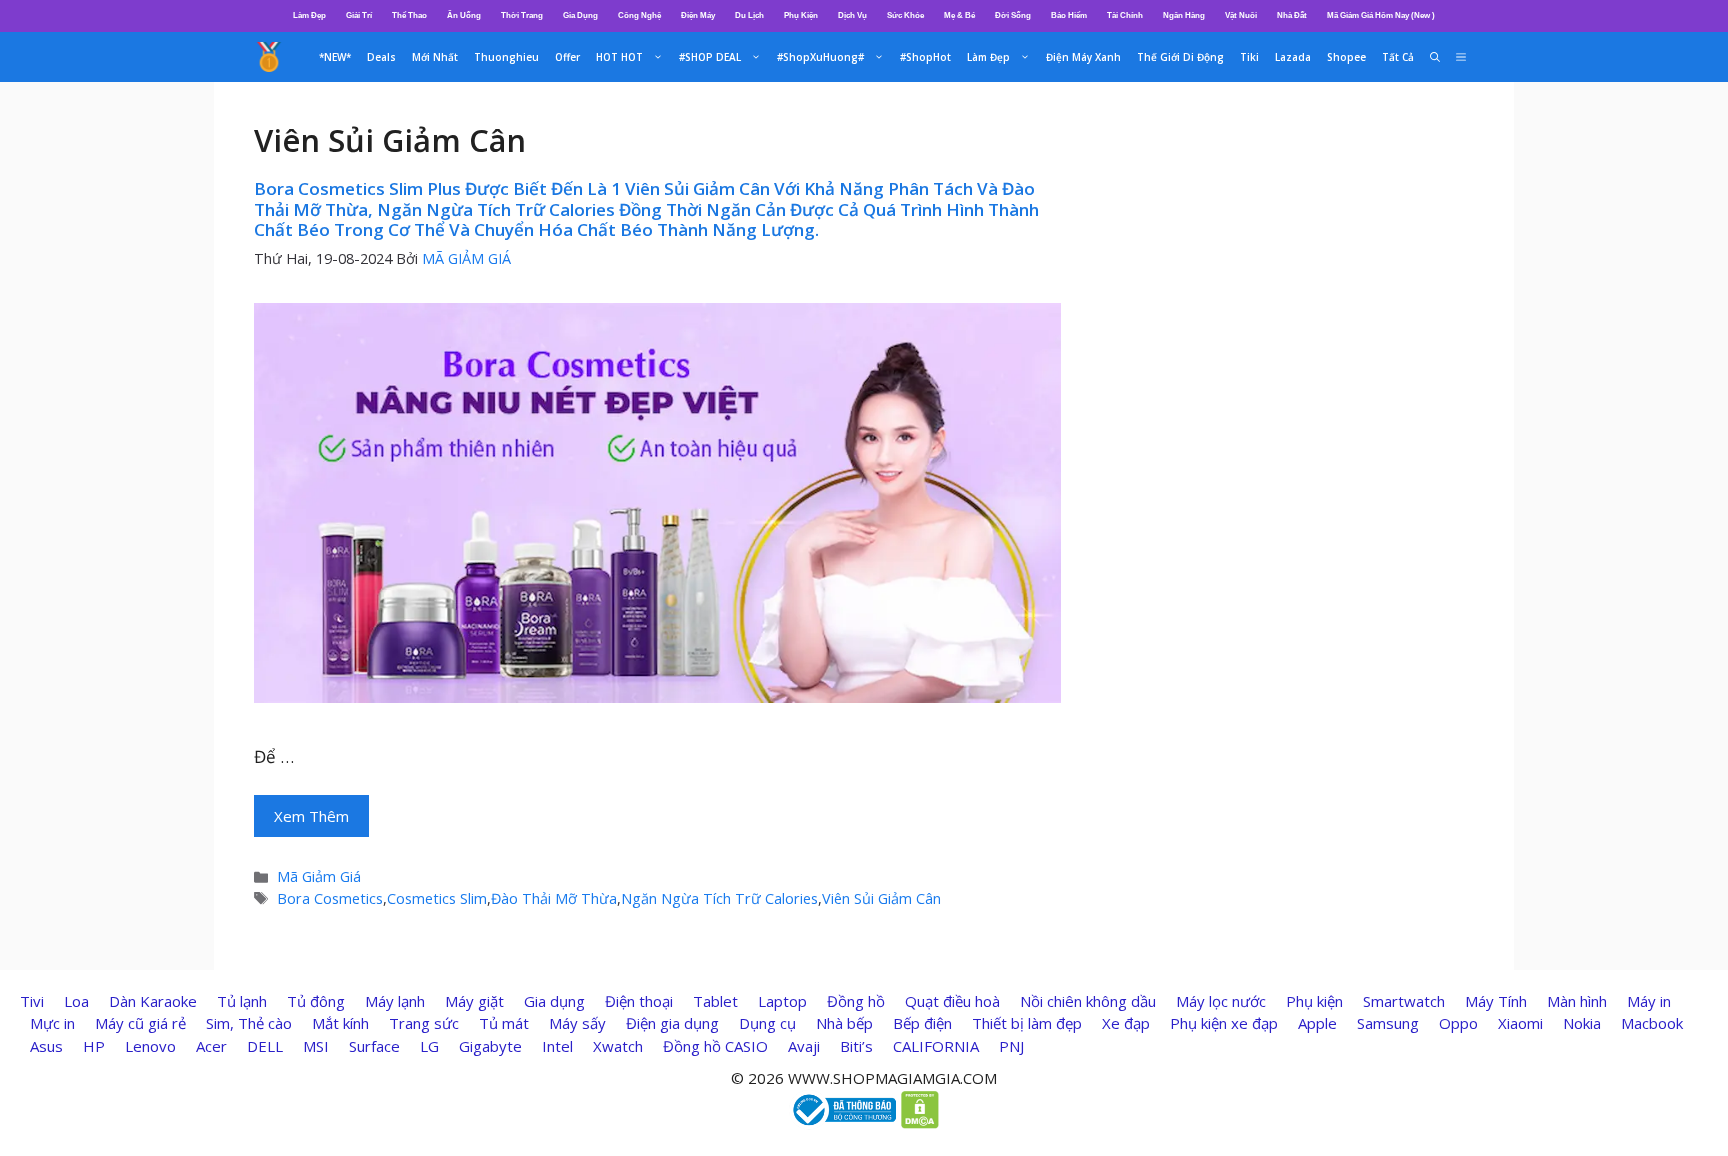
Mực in (52, 1023)
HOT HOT (619, 57)
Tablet (715, 1001)
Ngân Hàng (1184, 15)
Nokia (1582, 1023)
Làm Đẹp (309, 15)
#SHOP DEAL (710, 57)
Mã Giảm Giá (319, 876)
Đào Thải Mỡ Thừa (554, 898)
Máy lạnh (395, 1001)
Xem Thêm (311, 816)
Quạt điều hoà (952, 1001)
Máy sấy (577, 1023)
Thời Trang (522, 15)
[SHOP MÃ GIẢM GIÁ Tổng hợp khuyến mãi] (269, 57)
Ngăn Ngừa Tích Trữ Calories (719, 898)
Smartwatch (1404, 1001)
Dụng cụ (767, 1023)
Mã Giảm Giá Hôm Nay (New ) (1381, 15)
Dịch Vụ (852, 15)
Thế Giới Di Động (1180, 57)
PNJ (1011, 1046)
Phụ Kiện (801, 15)
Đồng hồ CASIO (715, 1046)
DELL (265, 1046)
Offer (567, 57)
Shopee (1346, 57)
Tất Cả (1398, 57)
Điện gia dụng (672, 1023)
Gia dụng (554, 1001)
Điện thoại (639, 1001)
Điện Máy (698, 15)
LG (429, 1046)
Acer (211, 1046)
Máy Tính (1496, 1001)
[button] (1461, 57)
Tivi (32, 1001)
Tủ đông (316, 1001)
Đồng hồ (856, 1001)
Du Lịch (749, 15)
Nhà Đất (1292, 15)
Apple (1317, 1023)
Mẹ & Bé (959, 15)
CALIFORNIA (936, 1046)
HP (94, 1046)
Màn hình (1577, 1001)
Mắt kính (340, 1023)
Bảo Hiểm (1069, 15)
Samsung (1388, 1023)
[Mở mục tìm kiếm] (1435, 57)
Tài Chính (1125, 15)
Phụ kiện (1314, 1001)
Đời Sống (1013, 15)
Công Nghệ (639, 15)
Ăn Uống (464, 15)
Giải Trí (359, 15)
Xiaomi (1520, 1023)
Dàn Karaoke (153, 1001)
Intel (557, 1046)
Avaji (804, 1046)
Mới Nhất (435, 57)
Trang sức (424, 1023)
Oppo (1458, 1023)
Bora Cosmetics (330, 898)
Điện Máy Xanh (1083, 57)
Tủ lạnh (242, 1001)
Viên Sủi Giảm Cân (881, 898)
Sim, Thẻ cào (249, 1023)
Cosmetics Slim (437, 898)
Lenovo (150, 1046)
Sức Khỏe (905, 15)
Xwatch (618, 1046)
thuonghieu (506, 57)
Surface (374, 1046)
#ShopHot (925, 57)
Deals (381, 57)
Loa (76, 1001)
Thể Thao (409, 15)
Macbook (1652, 1023)
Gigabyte (490, 1046)
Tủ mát (504, 1023)
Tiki (1249, 57)
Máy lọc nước (1221, 1001)
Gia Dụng (580, 15)
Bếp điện (922, 1023)
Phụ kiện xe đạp (1224, 1023)
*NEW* (335, 57)
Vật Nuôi (1241, 15)
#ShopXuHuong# (820, 57)
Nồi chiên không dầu (1088, 1001)
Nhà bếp (844, 1023)
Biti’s (856, 1046)
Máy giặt (474, 1001)
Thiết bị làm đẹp (1027, 1023)
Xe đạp (1126, 1023)
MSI (316, 1046)
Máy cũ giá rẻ (140, 1023)
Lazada (1293, 57)
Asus (46, 1046)
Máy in (1649, 1001)
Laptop (782, 1001)
